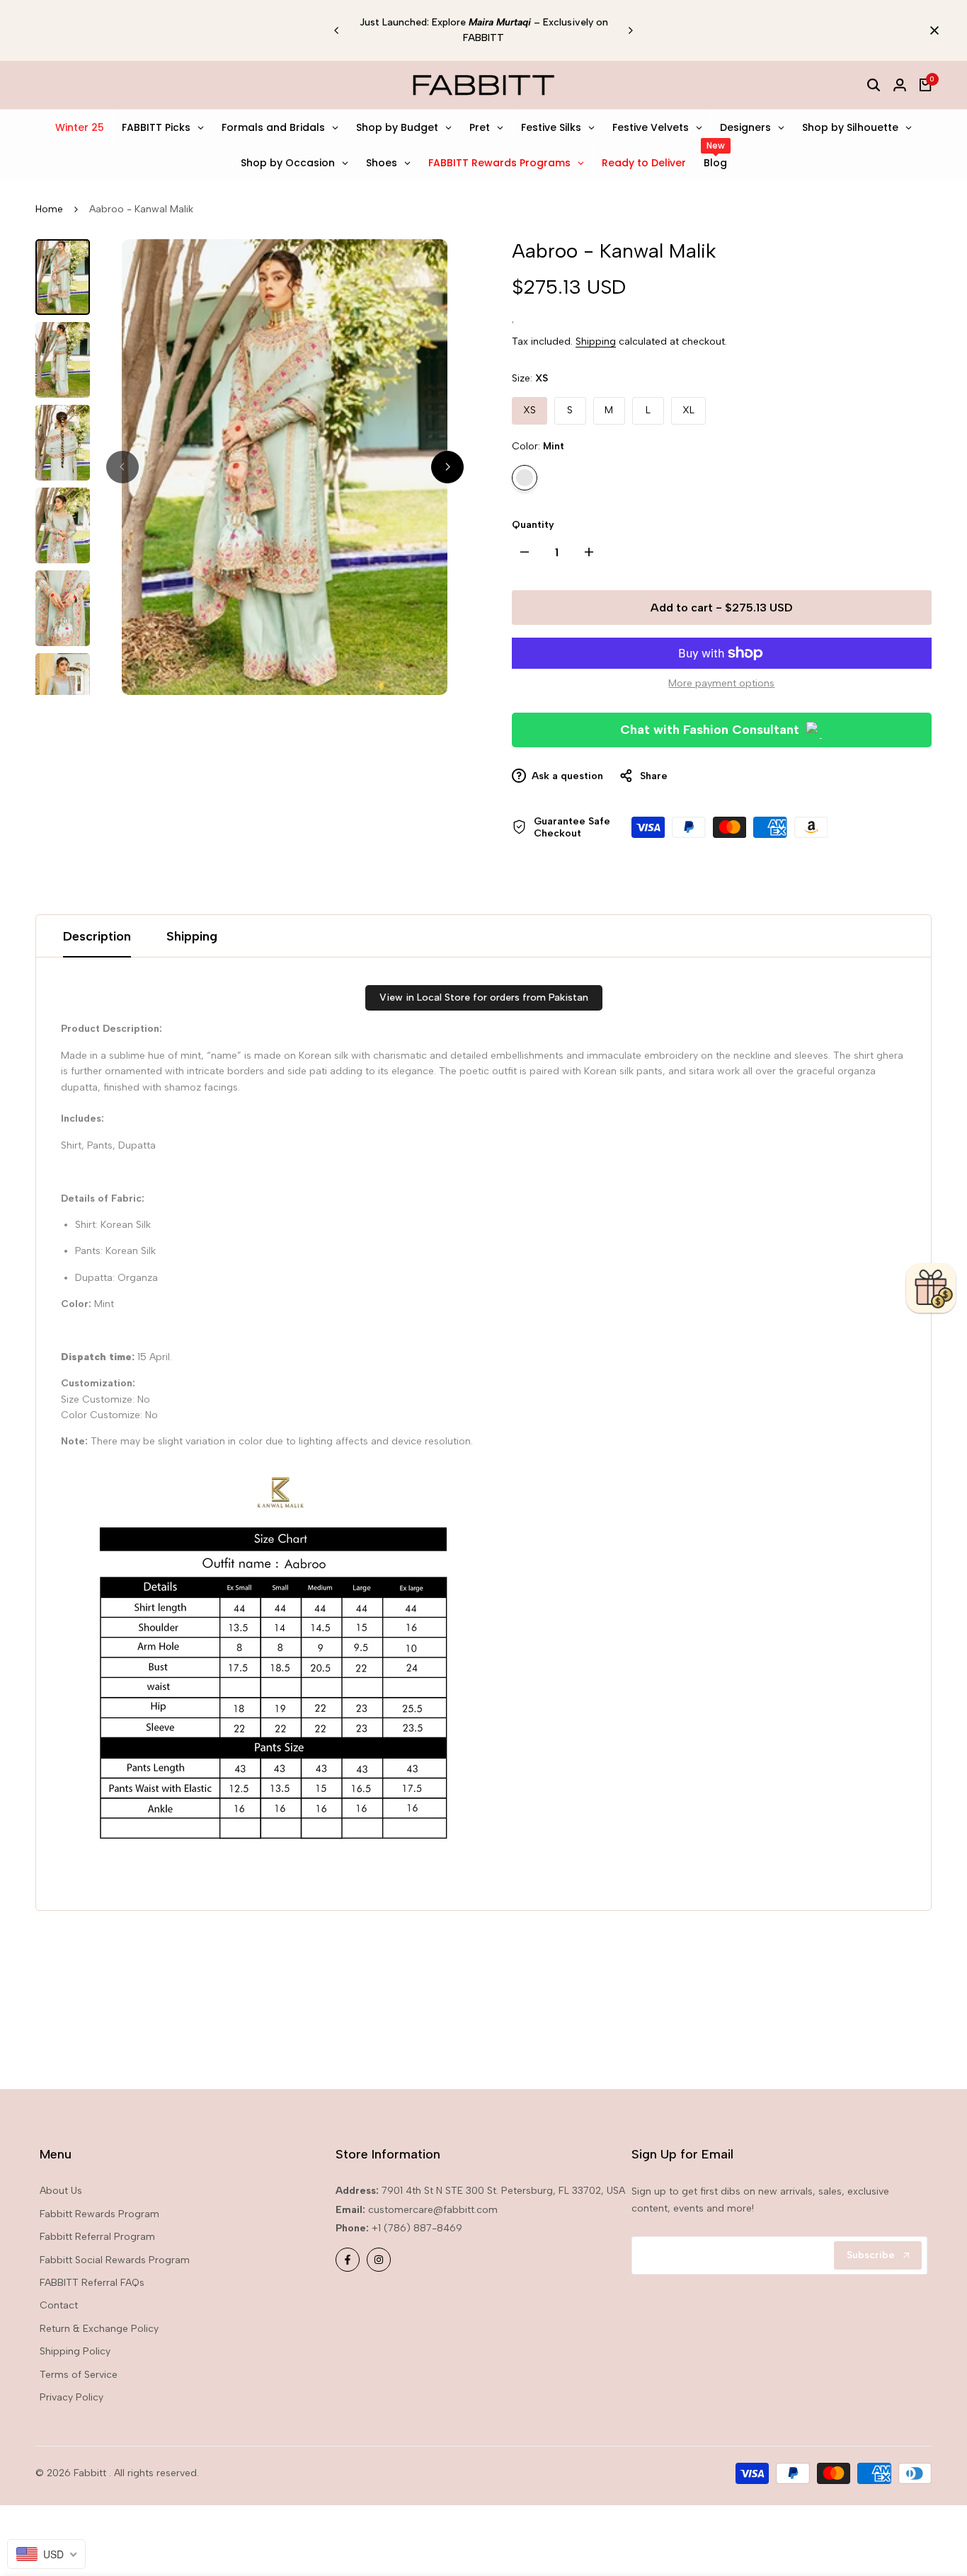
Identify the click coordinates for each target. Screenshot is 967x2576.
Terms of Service (79, 2375)
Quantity (533, 525)
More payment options (721, 683)
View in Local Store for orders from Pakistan (484, 997)
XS (530, 410)
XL (688, 410)
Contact (59, 2305)
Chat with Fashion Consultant (710, 730)
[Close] (932, 30)
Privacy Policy (71, 2397)
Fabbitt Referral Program (97, 2237)
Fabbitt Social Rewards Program (115, 2260)
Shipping (596, 341)
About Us (61, 2191)
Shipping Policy (75, 2351)
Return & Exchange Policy (99, 2329)
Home (49, 209)
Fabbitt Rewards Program (99, 2214)
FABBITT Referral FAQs (92, 2283)
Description (97, 936)
